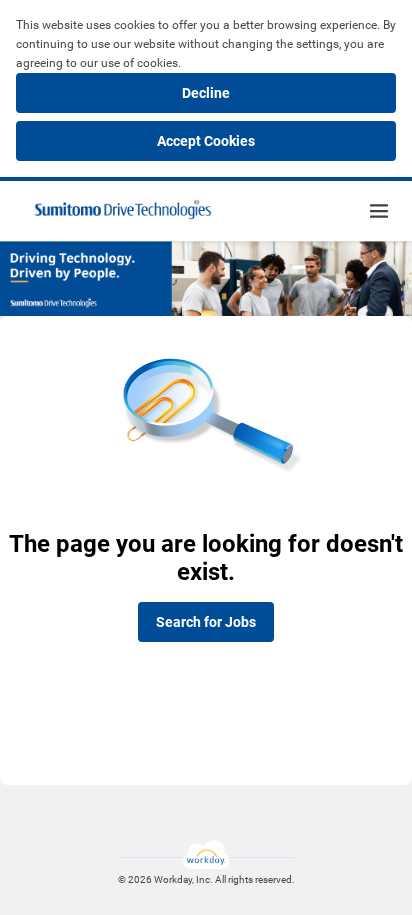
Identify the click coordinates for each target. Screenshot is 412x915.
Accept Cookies (206, 141)
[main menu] (379, 211)
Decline (206, 93)
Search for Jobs (206, 622)
